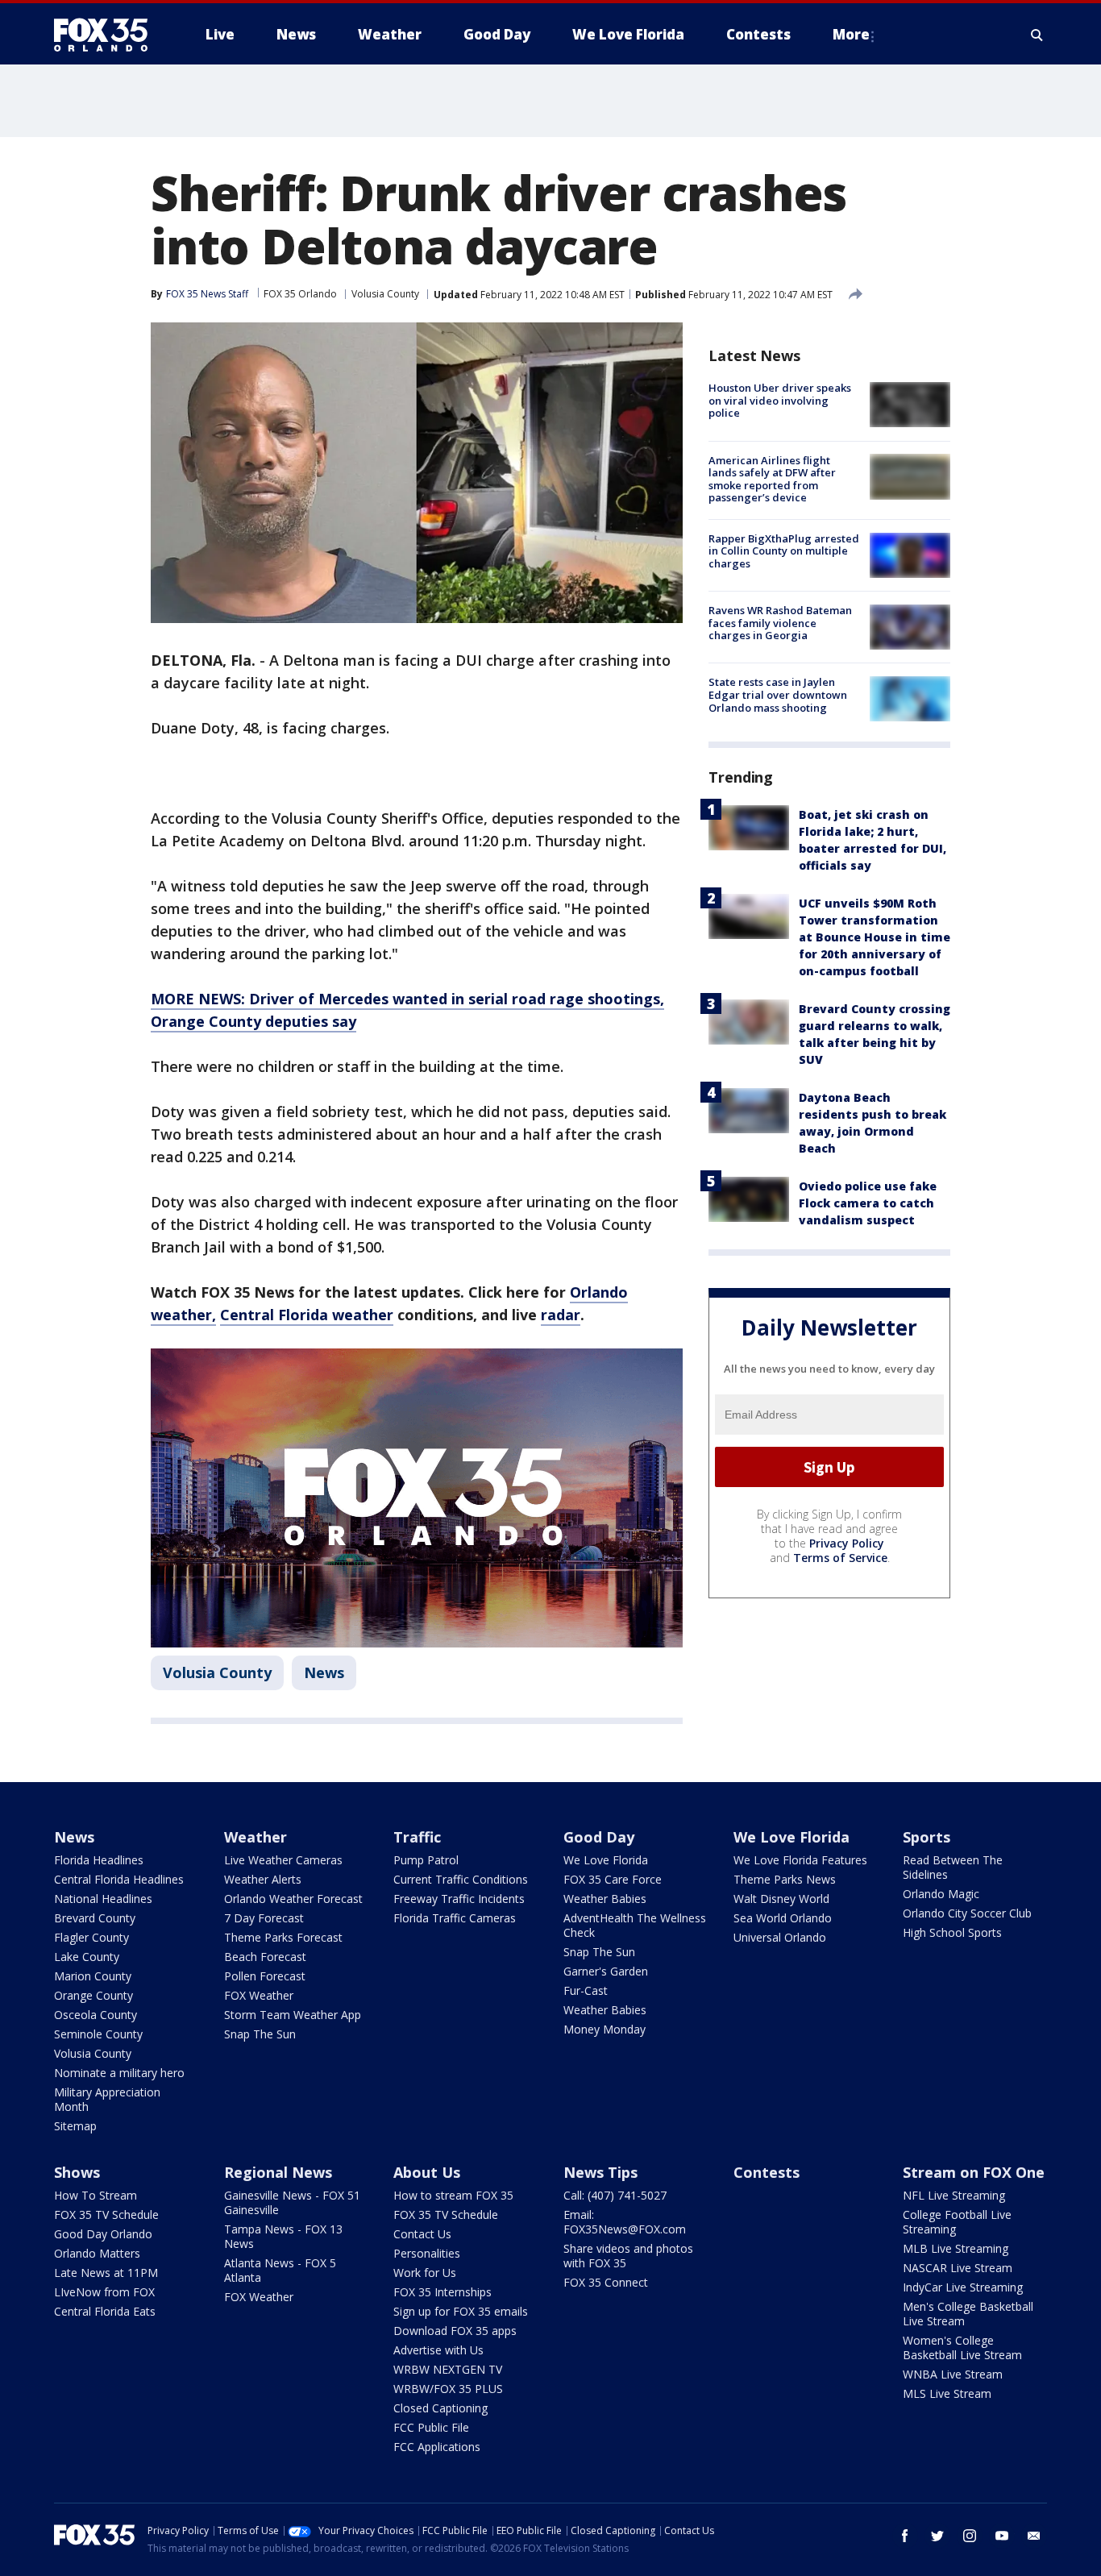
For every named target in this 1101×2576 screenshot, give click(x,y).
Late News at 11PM (106, 2273)
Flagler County (91, 1937)
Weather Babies (605, 1899)
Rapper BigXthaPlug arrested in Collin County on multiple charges (784, 551)
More (851, 34)
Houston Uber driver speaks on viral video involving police (780, 400)
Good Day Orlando (103, 2234)
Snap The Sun (260, 2034)
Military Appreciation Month (107, 2099)
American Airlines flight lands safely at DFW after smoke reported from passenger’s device (772, 478)
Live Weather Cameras (283, 1860)
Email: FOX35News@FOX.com (625, 2222)
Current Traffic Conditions (461, 1879)
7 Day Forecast (264, 1918)
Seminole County (98, 2034)
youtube (1002, 2536)
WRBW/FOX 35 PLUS (448, 2389)
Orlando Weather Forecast (293, 1899)
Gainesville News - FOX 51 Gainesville (292, 2202)
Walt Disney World (781, 1899)
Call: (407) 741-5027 (615, 2195)
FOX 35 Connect (606, 2282)
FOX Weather (259, 1995)
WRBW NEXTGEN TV (448, 2369)
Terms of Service (840, 1558)
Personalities (427, 2253)
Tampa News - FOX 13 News (283, 2236)
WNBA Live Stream (953, 2374)
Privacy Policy (847, 1543)
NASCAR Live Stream (958, 2268)
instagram (970, 2536)
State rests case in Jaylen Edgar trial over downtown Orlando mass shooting (778, 694)
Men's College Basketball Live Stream (968, 2314)
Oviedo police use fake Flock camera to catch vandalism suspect (868, 1202)
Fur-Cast (586, 1990)
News (324, 1672)
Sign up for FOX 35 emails (461, 2311)
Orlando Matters (97, 2253)
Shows (77, 2172)
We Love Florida (606, 1860)
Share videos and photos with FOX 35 (628, 2256)
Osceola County (96, 2015)
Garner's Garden (606, 1971)
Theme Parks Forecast (283, 1937)
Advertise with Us (438, 2350)
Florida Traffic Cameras (455, 1918)
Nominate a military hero (119, 2073)
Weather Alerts (263, 1879)
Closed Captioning (440, 2408)
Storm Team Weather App (293, 2015)
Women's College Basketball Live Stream (962, 2347)
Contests (767, 2172)
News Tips (600, 2172)
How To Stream (96, 2195)
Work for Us (425, 2273)
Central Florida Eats (105, 2311)
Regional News (278, 2172)
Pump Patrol (426, 1860)
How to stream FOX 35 (453, 2195)
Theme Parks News (785, 1879)
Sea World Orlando (783, 1918)
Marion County (93, 1976)
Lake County (87, 1957)
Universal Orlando (780, 1937)
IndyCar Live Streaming (963, 2287)
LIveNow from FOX (104, 2292)
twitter (937, 2536)
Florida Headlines (99, 1860)
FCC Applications (437, 2447)
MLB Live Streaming (956, 2248)
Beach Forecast (265, 1957)
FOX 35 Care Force (613, 1879)
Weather (256, 1837)
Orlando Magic (941, 1894)
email (1034, 2536)
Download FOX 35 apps (455, 2331)
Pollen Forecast (265, 1976)
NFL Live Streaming (954, 2195)
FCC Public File (431, 2427)
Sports (927, 1837)
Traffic (417, 1837)
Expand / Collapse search (1037, 35)
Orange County (93, 1995)
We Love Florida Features (800, 1860)
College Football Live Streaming (957, 2222)
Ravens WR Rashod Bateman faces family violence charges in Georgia (780, 623)
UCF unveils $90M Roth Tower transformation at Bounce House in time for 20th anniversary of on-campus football (875, 936)
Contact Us (422, 2234)
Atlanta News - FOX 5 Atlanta (280, 2270)
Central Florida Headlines (119, 1879)
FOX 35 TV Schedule (106, 2215)
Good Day (599, 1837)
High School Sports (952, 1932)
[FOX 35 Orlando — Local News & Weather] (107, 35)
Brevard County (95, 1918)
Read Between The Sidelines (953, 1867)
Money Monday (605, 2029)
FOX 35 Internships (442, 2292)
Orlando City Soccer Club (967, 1913)
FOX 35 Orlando (300, 294)
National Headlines (103, 1899)
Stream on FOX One (974, 2172)
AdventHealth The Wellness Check (635, 1925)
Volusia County (385, 294)
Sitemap (75, 2126)
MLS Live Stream (947, 2393)
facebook (905, 2536)
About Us (427, 2172)
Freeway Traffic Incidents (459, 1899)
